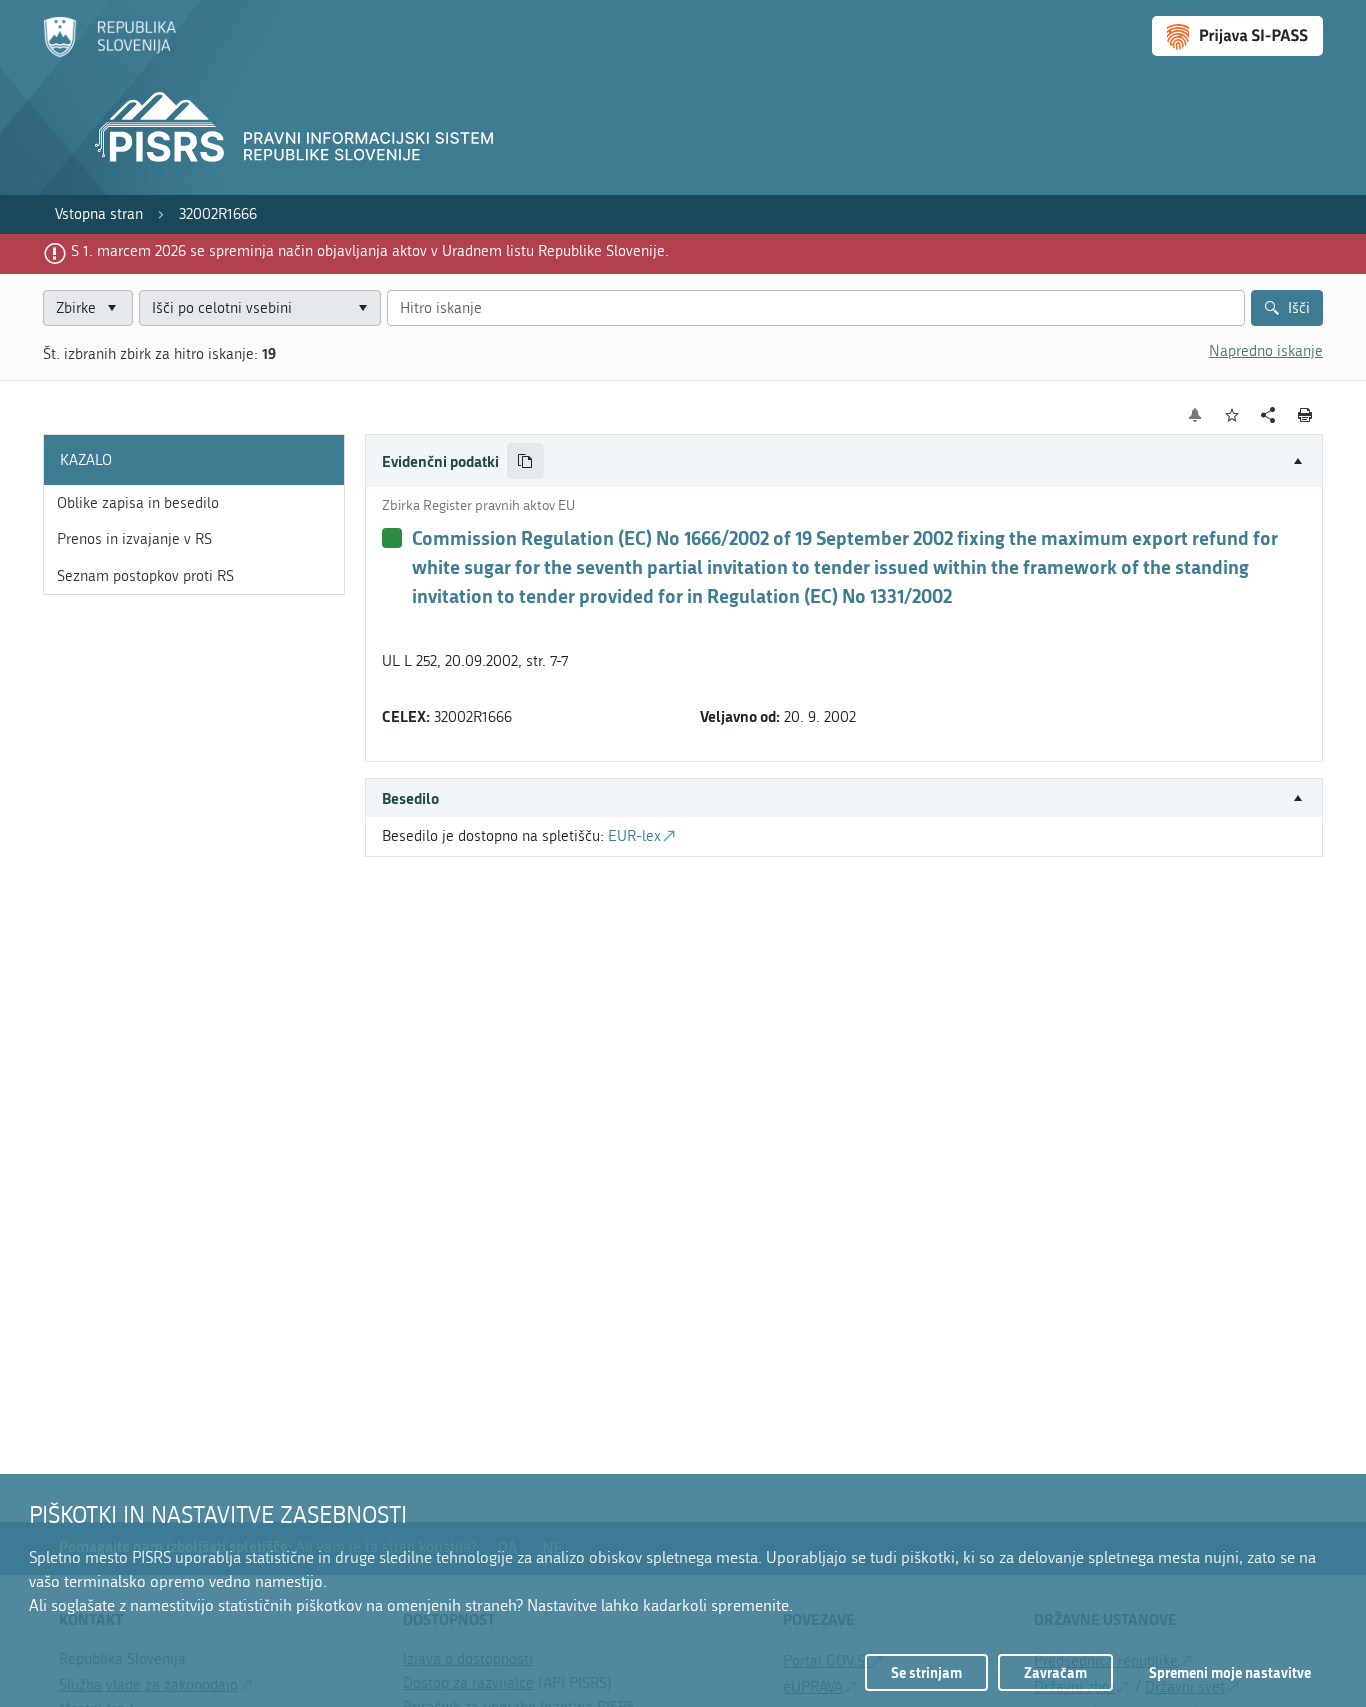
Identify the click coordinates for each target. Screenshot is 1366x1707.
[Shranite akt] (1232, 415)
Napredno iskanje (1266, 351)
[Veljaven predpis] (392, 538)
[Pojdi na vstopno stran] (109, 53)
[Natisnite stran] (1305, 415)
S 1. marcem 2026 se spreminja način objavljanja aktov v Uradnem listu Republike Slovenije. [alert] (370, 251)
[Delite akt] (1268, 415)
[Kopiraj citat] (525, 461)
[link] (99, 214)
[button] (844, 461)
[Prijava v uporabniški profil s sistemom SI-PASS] (1237, 36)
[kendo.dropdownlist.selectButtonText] (362, 308)
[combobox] (260, 308)
